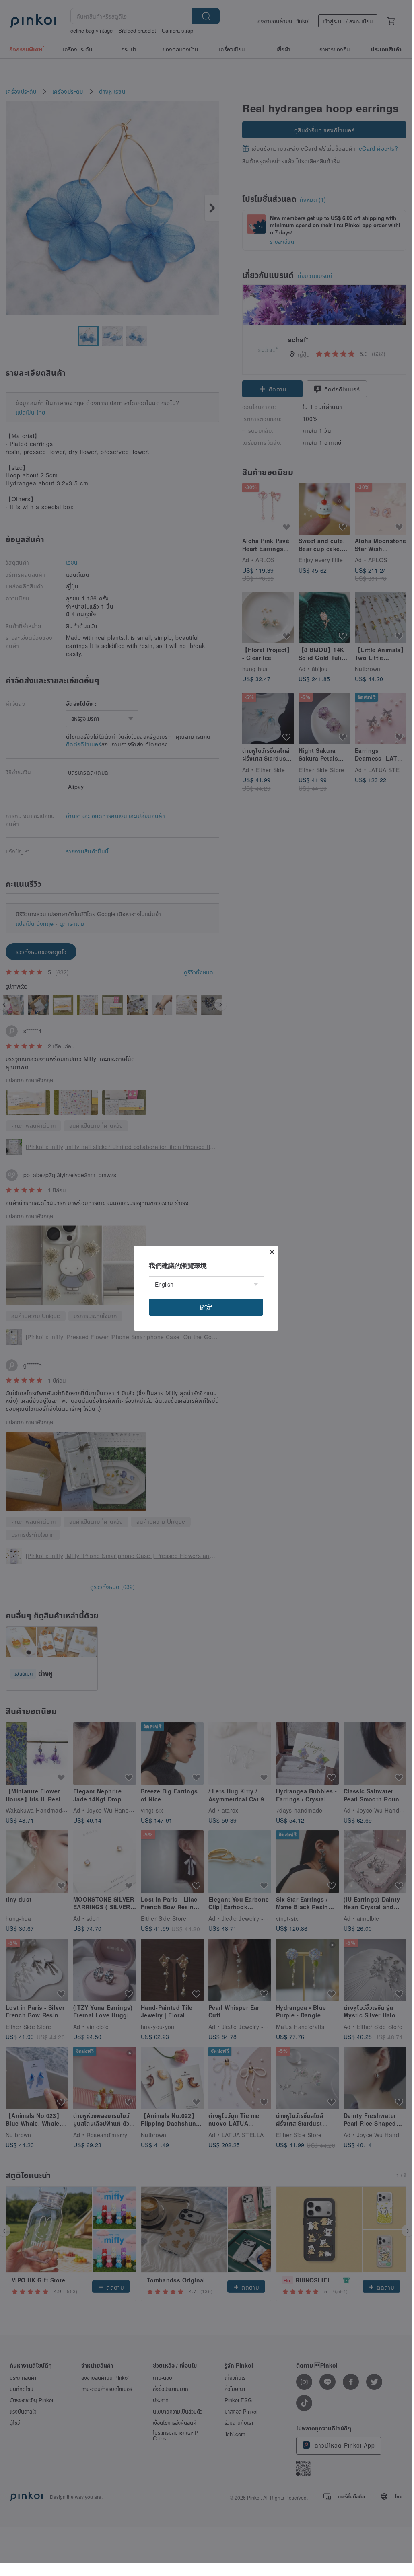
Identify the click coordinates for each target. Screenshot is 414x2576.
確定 (206, 1307)
